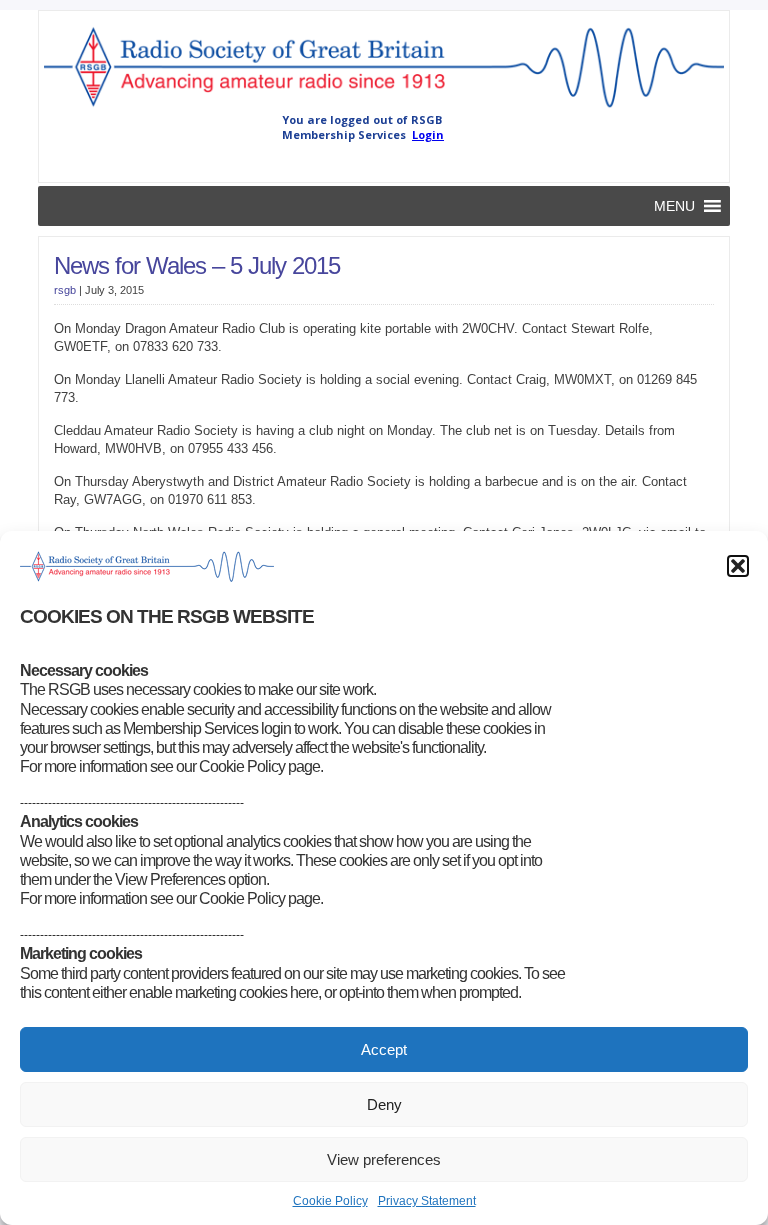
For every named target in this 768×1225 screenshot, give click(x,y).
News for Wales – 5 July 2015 (197, 265)
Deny (384, 1104)
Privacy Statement (427, 1201)
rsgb (65, 290)
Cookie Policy (330, 1201)
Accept (384, 1049)
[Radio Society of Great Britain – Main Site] (383, 108)
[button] (738, 566)
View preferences (384, 1159)
